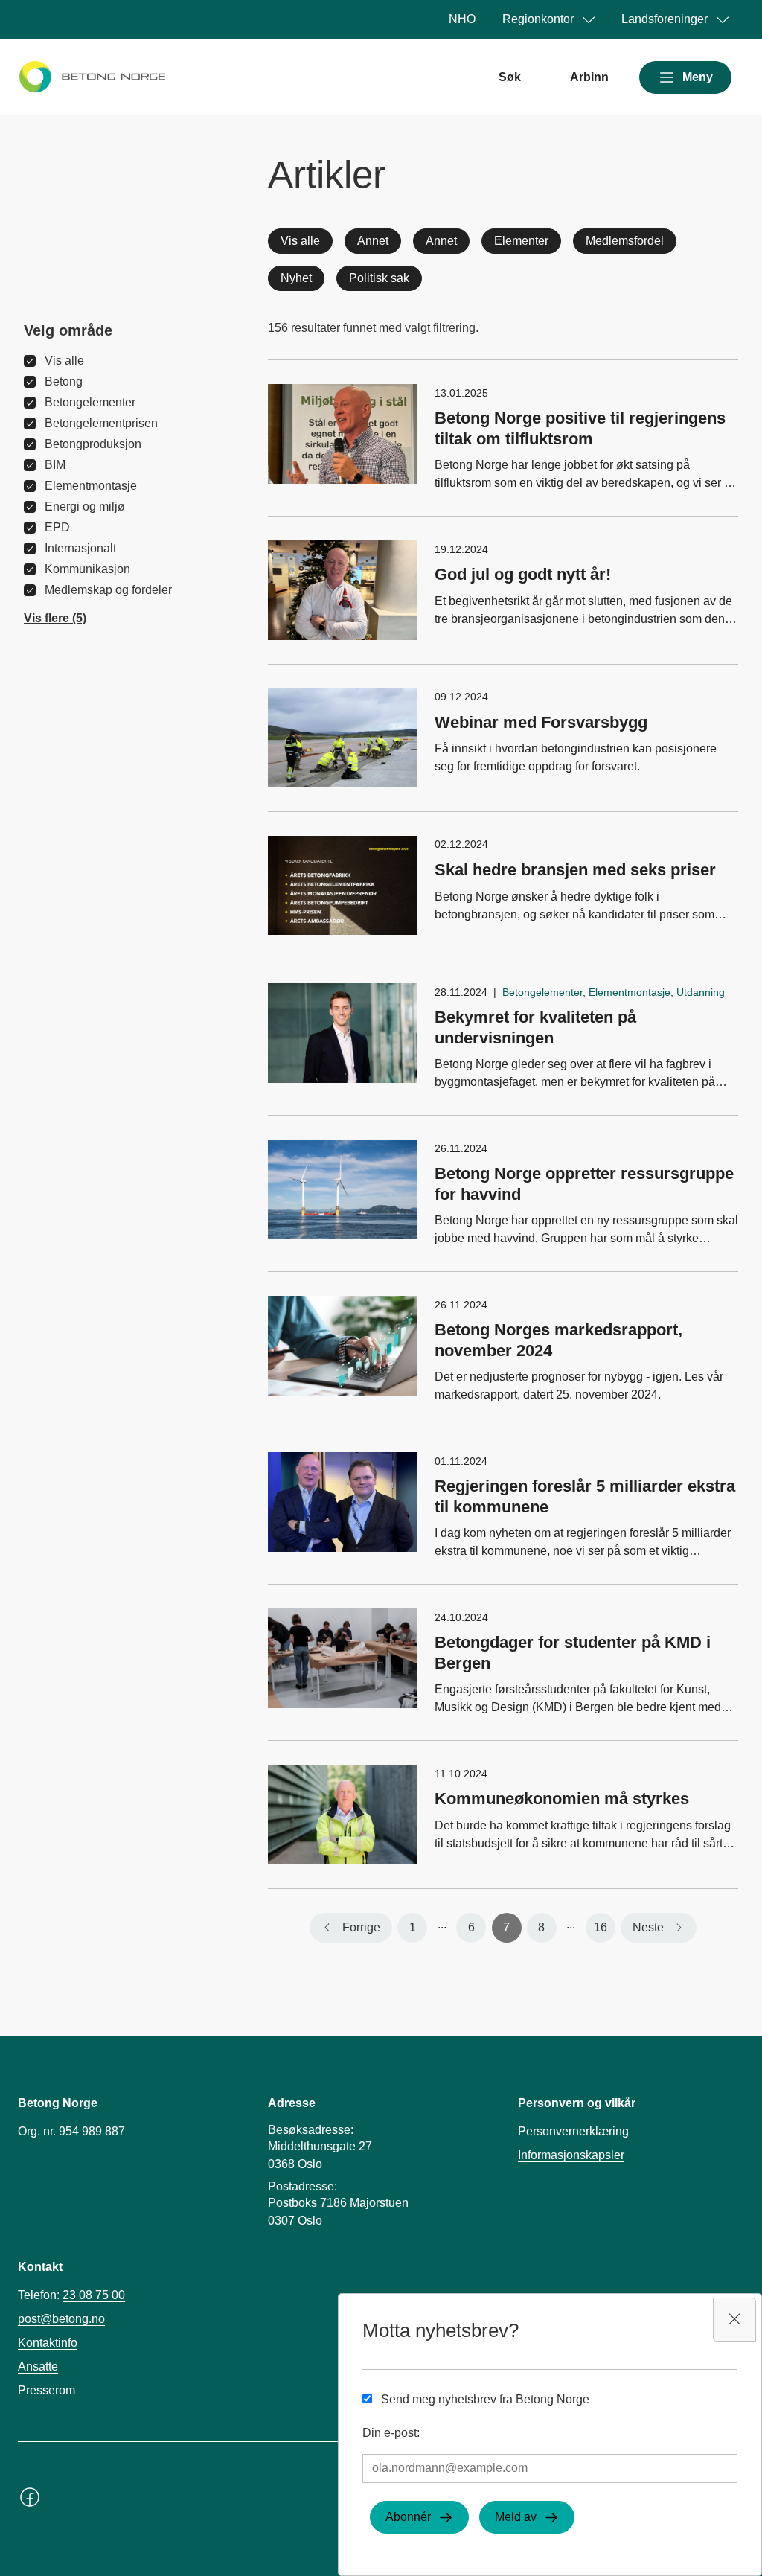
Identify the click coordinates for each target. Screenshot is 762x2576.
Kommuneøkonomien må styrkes (562, 1799)
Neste (648, 1927)
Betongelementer (542, 992)
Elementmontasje (630, 992)
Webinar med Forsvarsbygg (541, 722)
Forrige (361, 1927)
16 (601, 1927)
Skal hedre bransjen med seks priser (575, 870)
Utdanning (701, 992)
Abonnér (408, 2517)
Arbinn (589, 77)
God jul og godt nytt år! (523, 574)
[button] (55, 619)
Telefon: (71, 2295)
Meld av (516, 2517)
